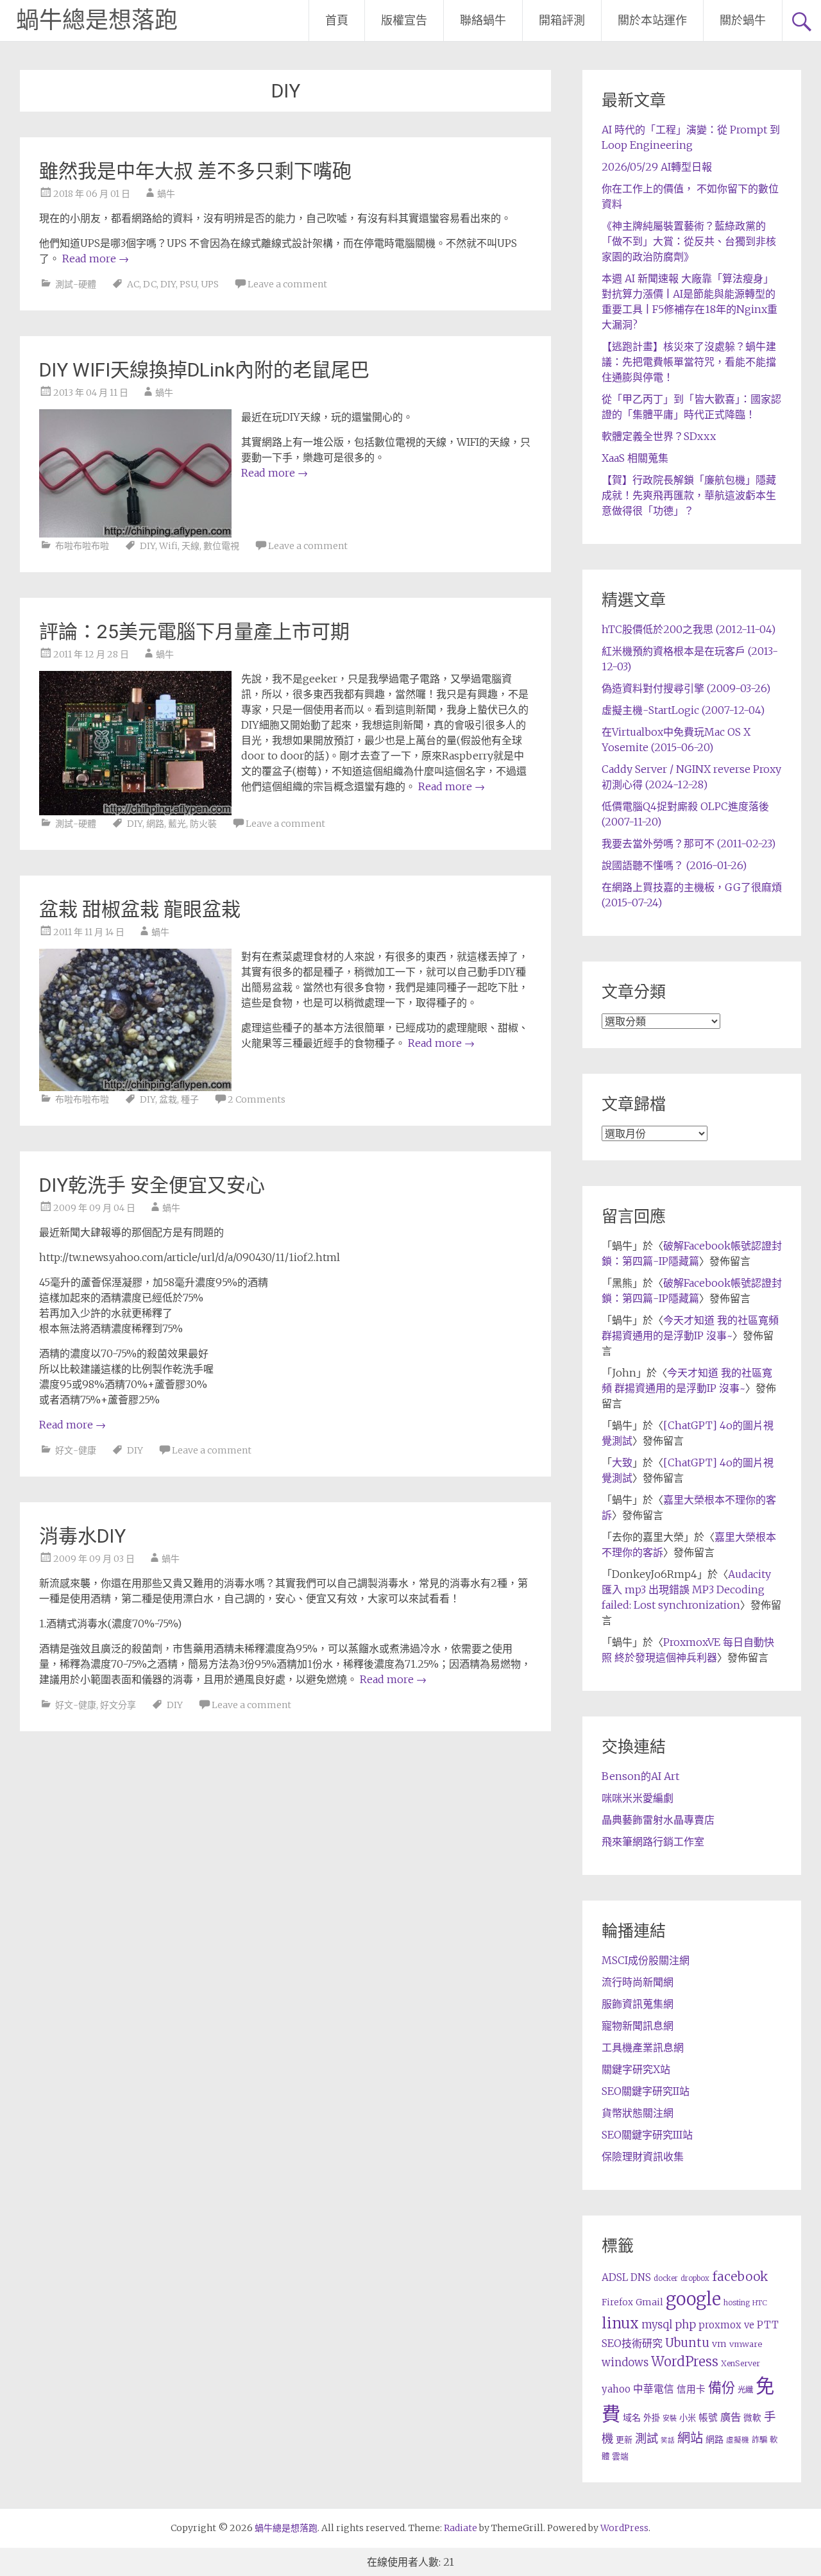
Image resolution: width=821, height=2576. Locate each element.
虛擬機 (738, 2440)
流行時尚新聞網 (638, 1982)
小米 (688, 2418)
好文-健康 (76, 1450)
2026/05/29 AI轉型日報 (657, 167)
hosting (737, 2303)
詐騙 (759, 2440)
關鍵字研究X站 (636, 2069)
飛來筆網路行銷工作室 (653, 1842)
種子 (190, 1099)
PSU (188, 284)
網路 (155, 824)
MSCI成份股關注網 (646, 1960)
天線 (190, 546)
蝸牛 (166, 194)
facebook (740, 2276)
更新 (624, 2440)
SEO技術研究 (632, 2343)
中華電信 (654, 2389)
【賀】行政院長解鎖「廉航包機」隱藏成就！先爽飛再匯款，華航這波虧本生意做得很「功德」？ (689, 495)
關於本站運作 (652, 20)
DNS (641, 2277)
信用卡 (691, 2389)
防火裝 (203, 824)
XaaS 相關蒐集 (635, 458)
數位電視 (221, 546)
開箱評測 (562, 20)
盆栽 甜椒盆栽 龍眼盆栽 (140, 909)
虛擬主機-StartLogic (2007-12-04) (683, 710)
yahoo (616, 2389)
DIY (168, 284)
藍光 (177, 824)
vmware (746, 2344)
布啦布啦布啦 (82, 546)
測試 (647, 2438)
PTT (768, 2325)
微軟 (752, 2418)
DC (150, 284)
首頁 (337, 20)
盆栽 (168, 1099)
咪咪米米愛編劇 (638, 1798)
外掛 (652, 2418)
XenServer (741, 2363)
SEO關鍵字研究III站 (647, 2135)
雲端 (620, 2456)
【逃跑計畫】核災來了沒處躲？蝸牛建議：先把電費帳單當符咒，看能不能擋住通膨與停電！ (689, 362)
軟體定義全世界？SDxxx (659, 436)
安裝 (670, 2418)
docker (666, 2278)
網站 (690, 2438)
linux (620, 2323)
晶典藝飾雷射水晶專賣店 (658, 1820)
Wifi (168, 546)
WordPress (685, 2362)
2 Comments (257, 1099)
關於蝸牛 (743, 20)
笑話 (668, 2440)
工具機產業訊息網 (643, 2047)
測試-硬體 (76, 284)
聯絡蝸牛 (483, 20)
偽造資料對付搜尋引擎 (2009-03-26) (686, 688)
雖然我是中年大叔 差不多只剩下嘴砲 (195, 171)
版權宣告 (404, 20)
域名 (632, 2418)
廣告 (731, 2417)
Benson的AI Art (640, 1776)
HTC (760, 2303)
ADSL (615, 2277)
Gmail (649, 2302)
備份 (722, 2388)
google (693, 2299)
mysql (657, 2325)
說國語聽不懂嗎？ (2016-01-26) (674, 865)
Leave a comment (287, 284)
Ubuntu (687, 2343)
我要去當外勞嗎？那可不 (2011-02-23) (689, 843)
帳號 (708, 2418)
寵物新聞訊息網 (638, 2026)
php (685, 2325)
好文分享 (118, 1705)
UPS (210, 284)
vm (719, 2344)
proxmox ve (726, 2325)
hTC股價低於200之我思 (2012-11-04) (689, 629)
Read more (96, 258)
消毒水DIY (82, 1536)
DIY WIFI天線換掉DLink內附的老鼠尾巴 (204, 370)
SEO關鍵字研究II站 (646, 2091)
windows (625, 2362)
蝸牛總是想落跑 (97, 21)
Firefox (617, 2302)
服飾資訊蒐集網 (638, 2004)
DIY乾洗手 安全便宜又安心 (152, 1185)
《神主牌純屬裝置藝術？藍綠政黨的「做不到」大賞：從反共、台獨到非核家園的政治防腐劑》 (689, 241)
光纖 (745, 2390)
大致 (622, 1462)
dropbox (695, 2278)
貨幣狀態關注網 (638, 2113)
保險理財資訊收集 (643, 2157)
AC (133, 284)
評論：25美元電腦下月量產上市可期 (194, 631)
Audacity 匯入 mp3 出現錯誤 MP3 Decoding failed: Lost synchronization (686, 1589)
